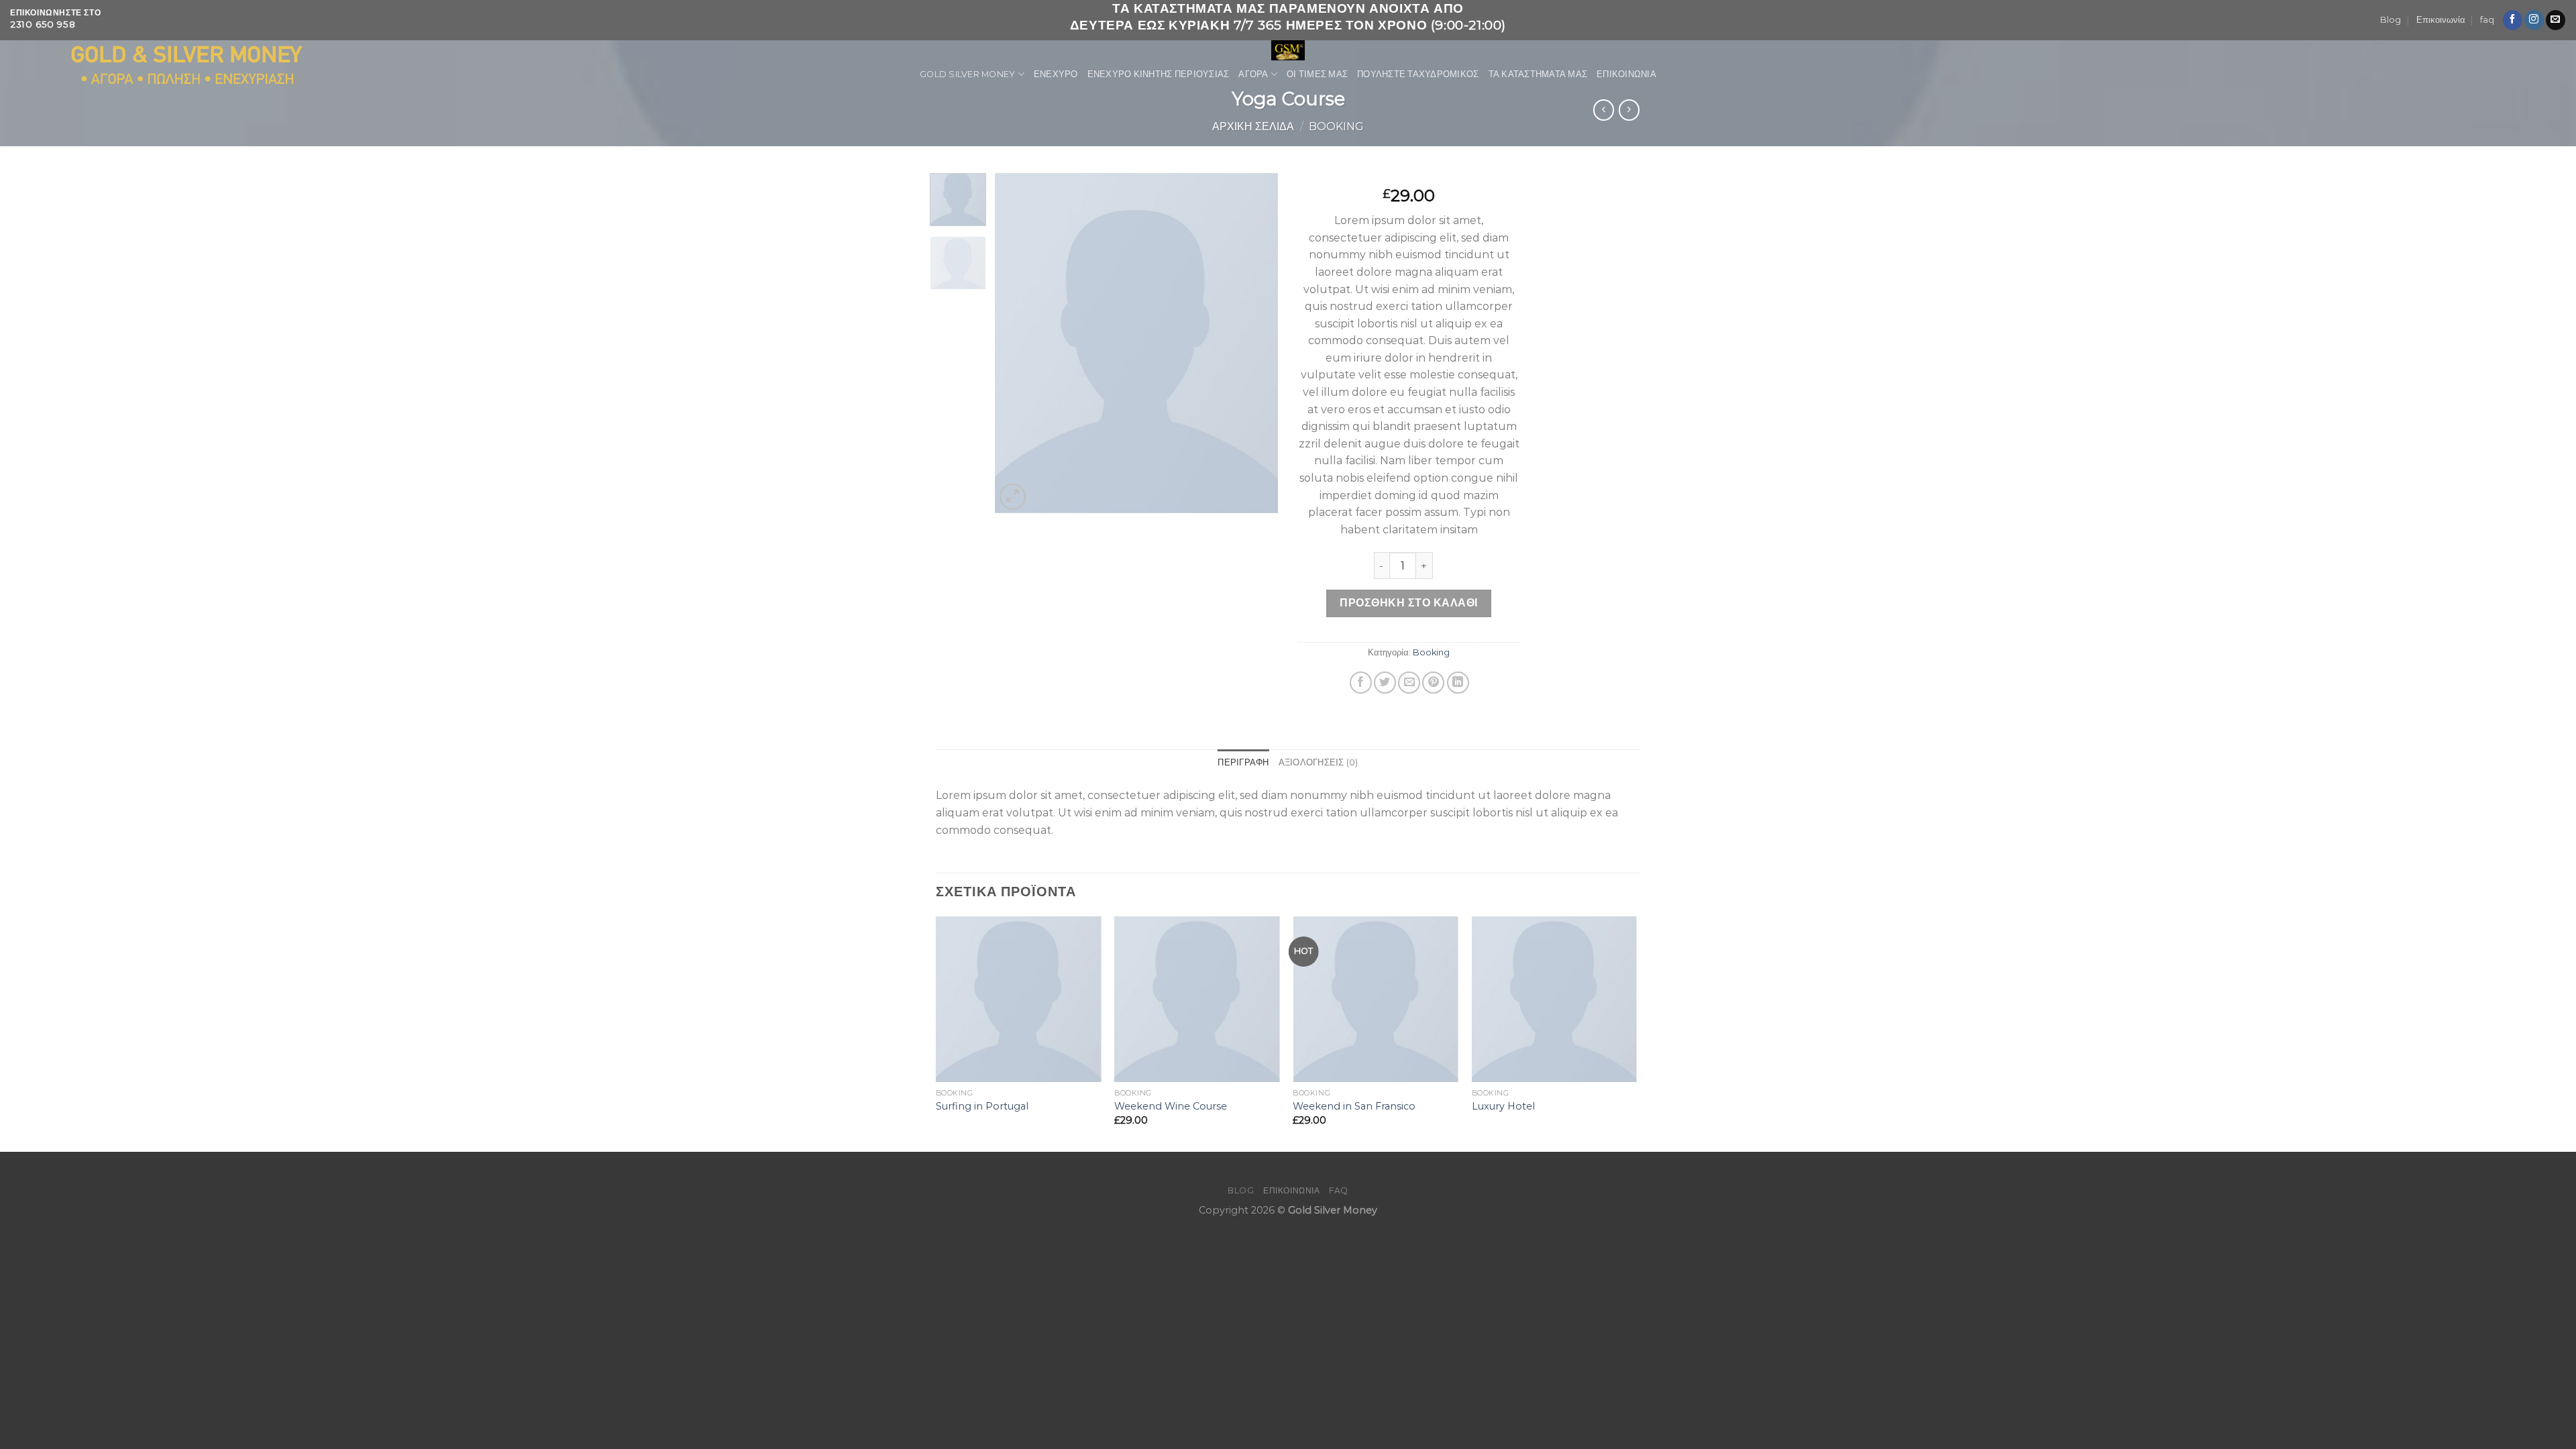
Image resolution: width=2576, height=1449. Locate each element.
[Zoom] (1013, 497)
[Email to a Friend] (1409, 683)
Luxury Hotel (1503, 1106)
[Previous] (1018, 343)
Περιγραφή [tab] (1243, 762)
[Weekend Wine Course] (1197, 999)
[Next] (1256, 343)
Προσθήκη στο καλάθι (1408, 603)
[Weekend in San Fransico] (1376, 999)
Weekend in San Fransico (1354, 1106)
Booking (1336, 126)
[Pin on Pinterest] (1433, 683)
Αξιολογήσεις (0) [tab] (1319, 762)
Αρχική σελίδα (1253, 126)
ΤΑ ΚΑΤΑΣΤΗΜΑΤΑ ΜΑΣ (1538, 74)
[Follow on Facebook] (2513, 20)
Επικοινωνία (2441, 20)
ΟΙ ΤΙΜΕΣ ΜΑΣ (1317, 74)
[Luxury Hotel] (1555, 999)
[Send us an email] (2556, 20)
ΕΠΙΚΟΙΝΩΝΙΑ (1626, 74)
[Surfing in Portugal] (1019, 999)
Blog (2391, 20)
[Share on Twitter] (1385, 683)
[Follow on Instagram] (2534, 20)
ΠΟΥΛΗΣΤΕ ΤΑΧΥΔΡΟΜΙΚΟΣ (1418, 74)
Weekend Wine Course (1171, 1106)
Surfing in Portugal (982, 1106)
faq (2487, 20)
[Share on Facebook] (1361, 683)
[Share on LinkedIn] (1458, 683)
